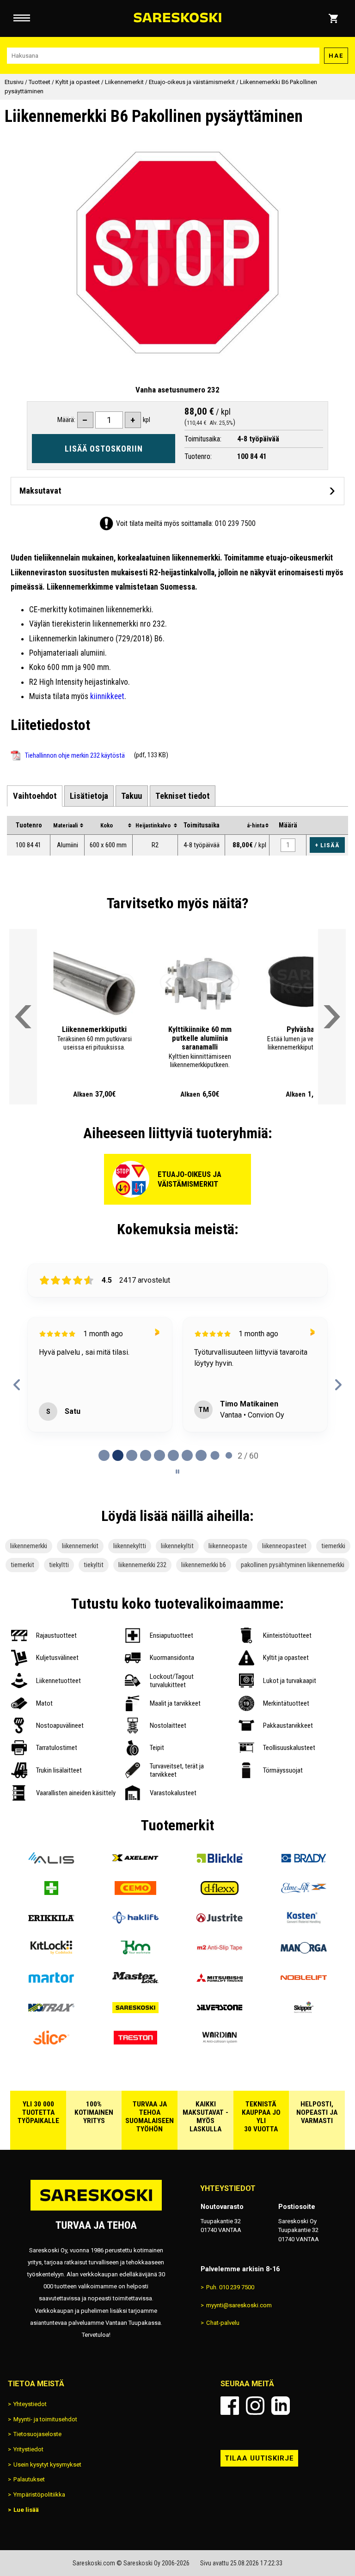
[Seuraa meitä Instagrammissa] (255, 2406)
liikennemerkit (80, 1546)
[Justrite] (220, 1921)
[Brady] (304, 1861)
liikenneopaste (228, 1546)
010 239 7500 (235, 523)
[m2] (220, 1951)
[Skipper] (304, 2011)
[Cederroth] (51, 1891)
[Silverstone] (220, 2011)
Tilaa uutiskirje (259, 2458)
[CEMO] (135, 1891)
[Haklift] (135, 1921)
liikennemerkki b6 (204, 1565)
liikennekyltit (177, 1546)
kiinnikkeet (107, 696)
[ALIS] (51, 1861)
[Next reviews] (338, 1385)
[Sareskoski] (135, 2011)
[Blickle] (220, 1861)
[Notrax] (51, 2011)
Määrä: (66, 420)
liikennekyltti (130, 1546)
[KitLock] (51, 1951)
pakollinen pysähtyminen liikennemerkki (293, 1565)
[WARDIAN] (220, 2041)
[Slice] (51, 2041)
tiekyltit (94, 1565)
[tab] (34, 796)
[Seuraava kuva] (126, 983)
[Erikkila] (51, 1921)
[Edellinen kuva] (63, 983)
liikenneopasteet (284, 1546)
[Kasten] (304, 1921)
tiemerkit (22, 1565)
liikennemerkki (29, 1546)
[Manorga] (304, 1951)
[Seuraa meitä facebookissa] (230, 2406)
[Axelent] (135, 1861)
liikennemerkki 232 (142, 1565)
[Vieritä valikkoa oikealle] (332, 1017)
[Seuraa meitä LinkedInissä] (281, 2406)
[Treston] (135, 2041)
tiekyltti (59, 1565)
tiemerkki (333, 1546)
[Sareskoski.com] (96, 2210)
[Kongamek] (135, 1951)
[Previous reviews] (17, 1385)
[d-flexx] (220, 1891)
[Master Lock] (135, 1981)
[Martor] (51, 1981)
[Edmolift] (304, 1891)
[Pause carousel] (177, 1472)
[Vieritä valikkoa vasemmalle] (23, 1017)
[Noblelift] (304, 1981)
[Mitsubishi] (220, 1981)
